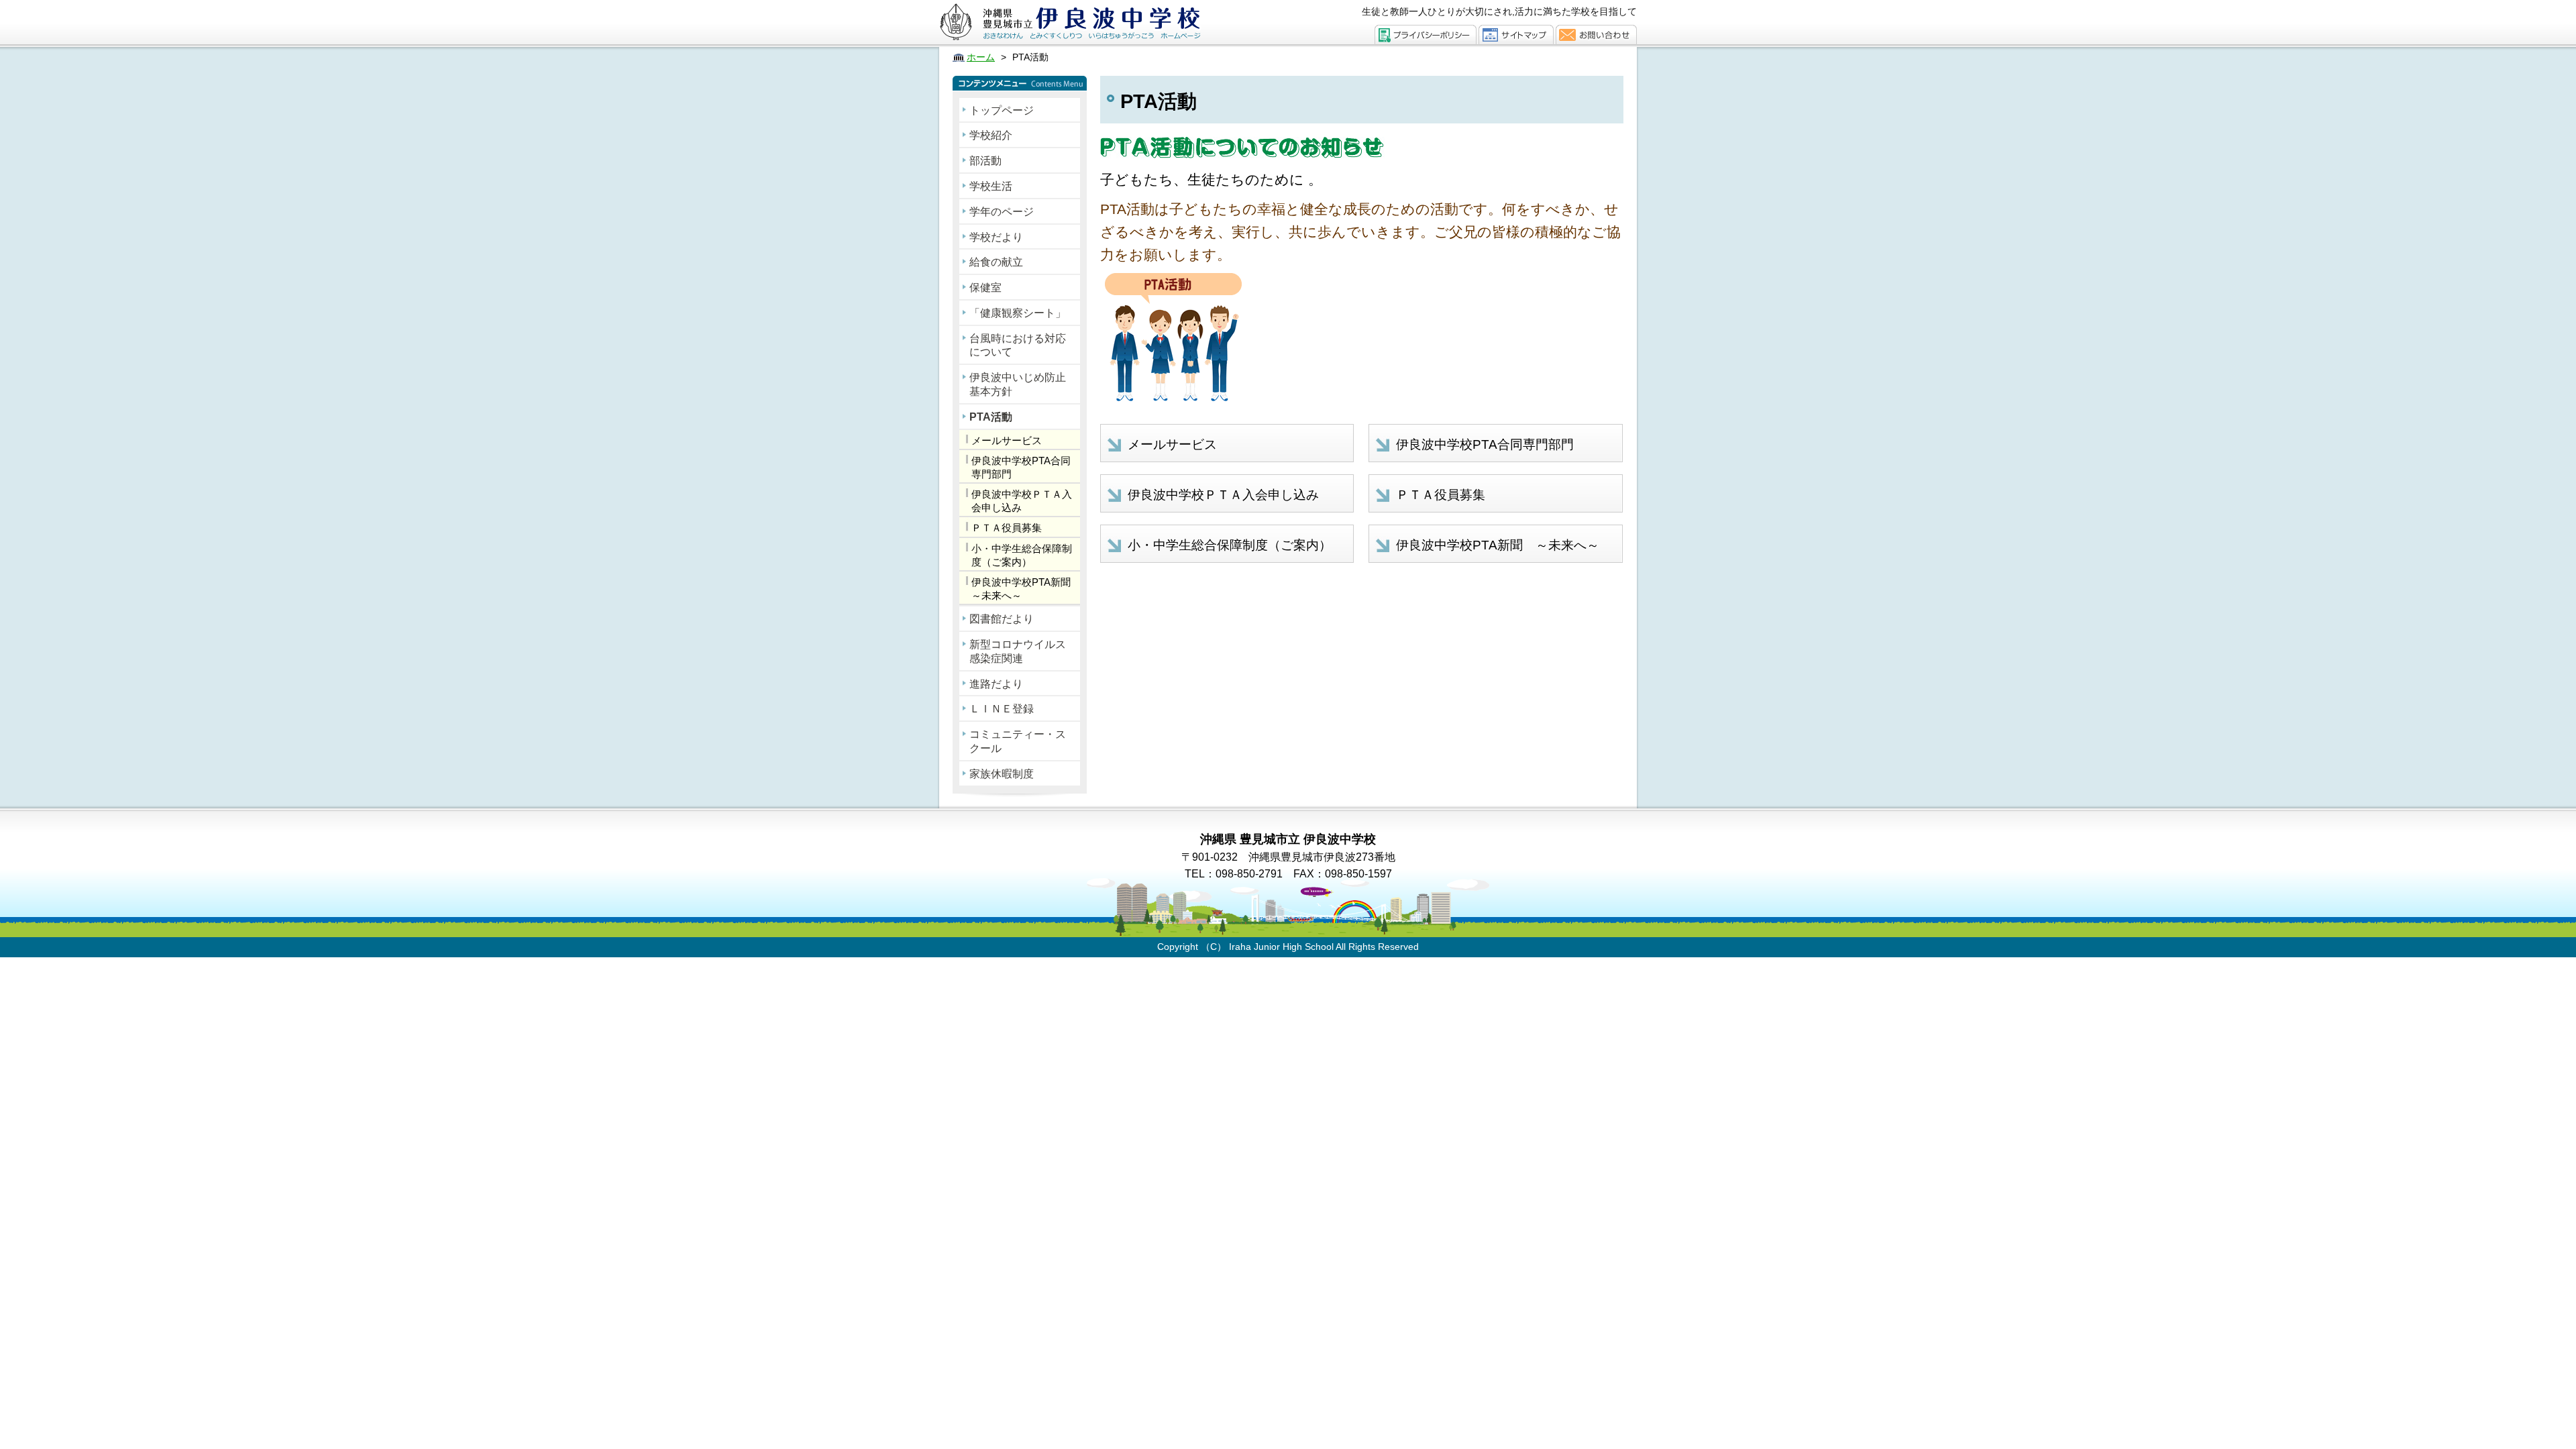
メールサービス (1007, 440)
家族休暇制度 (1002, 774)
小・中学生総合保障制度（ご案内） (1022, 555)
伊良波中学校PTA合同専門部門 (1021, 467)
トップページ (1002, 110)
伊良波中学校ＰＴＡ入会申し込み (1022, 501)
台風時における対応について (1018, 345)
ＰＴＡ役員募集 (1007, 528)
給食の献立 (996, 262)
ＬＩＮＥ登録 (1002, 709)
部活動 (985, 161)
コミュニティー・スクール (1018, 741)
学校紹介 (991, 135)
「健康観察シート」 (1018, 313)
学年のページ (1002, 212)
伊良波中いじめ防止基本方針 (1018, 384)
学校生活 (991, 186)
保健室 (985, 287)
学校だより (996, 237)
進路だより (996, 684)
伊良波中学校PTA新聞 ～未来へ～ (1026, 589)
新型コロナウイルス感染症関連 (1018, 651)
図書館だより (1002, 619)
